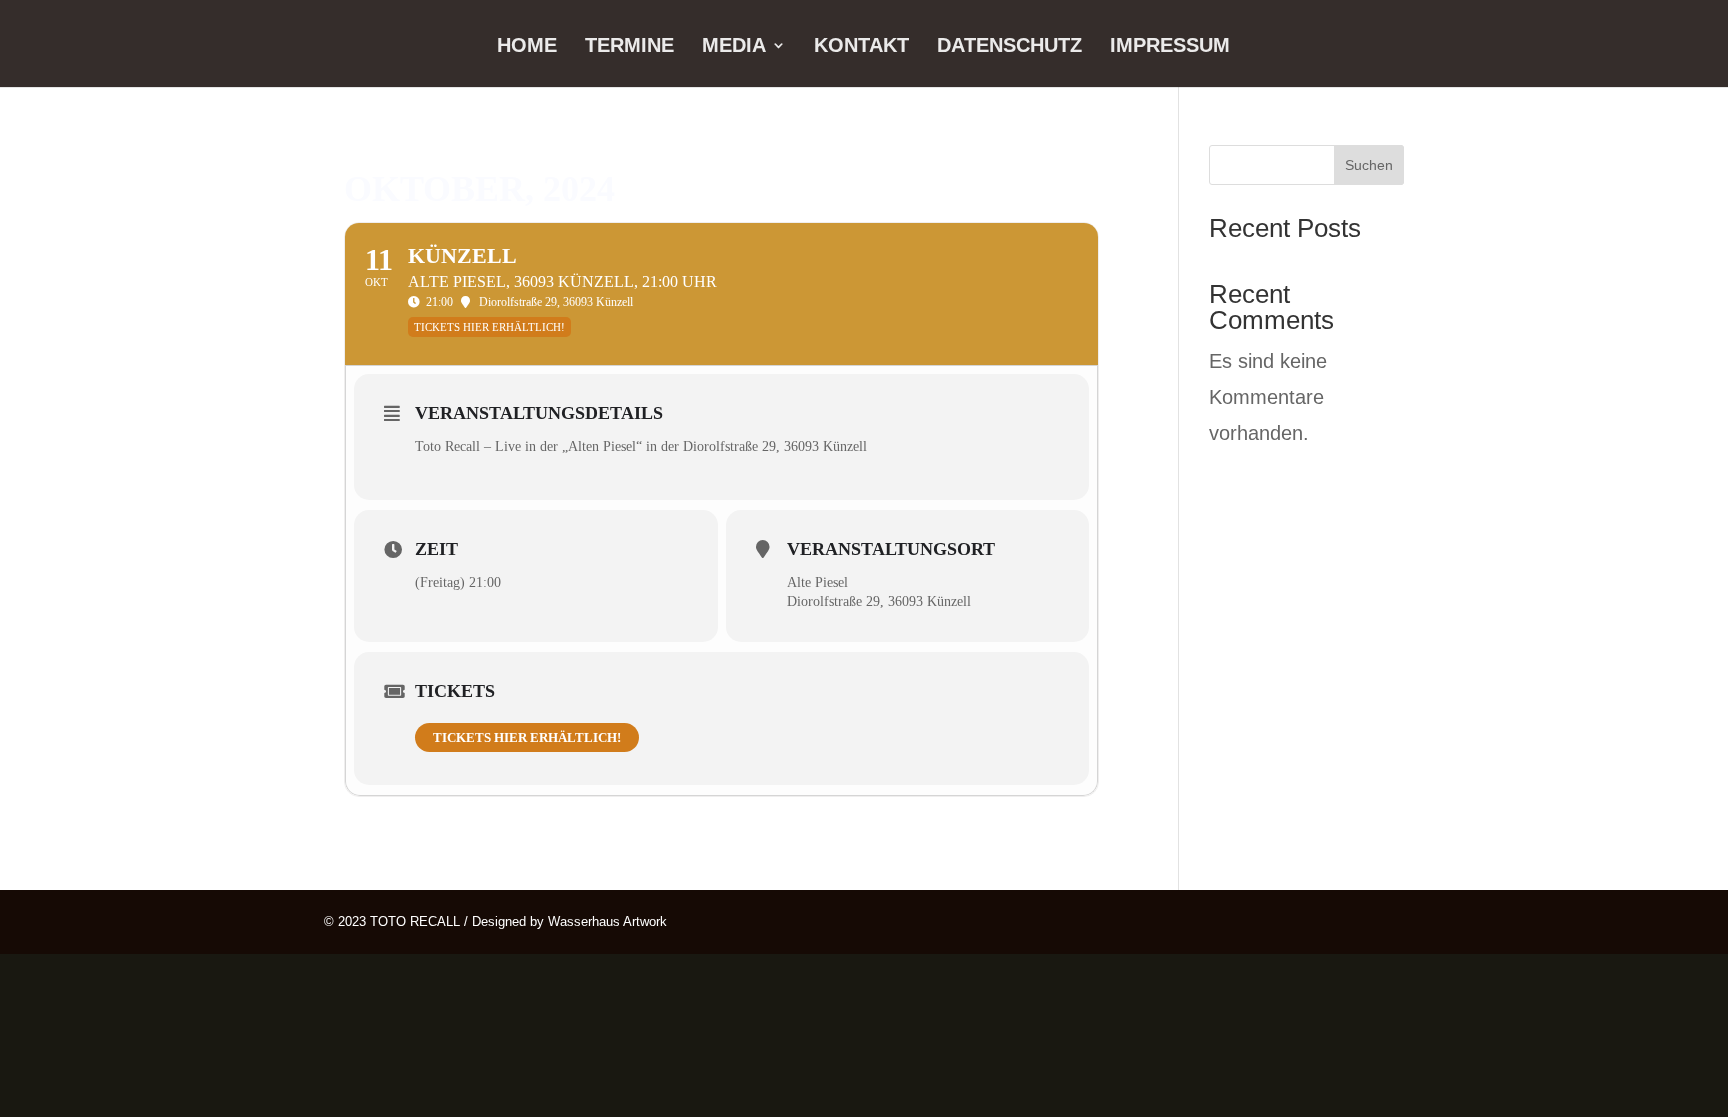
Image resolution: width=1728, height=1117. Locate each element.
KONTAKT (861, 47)
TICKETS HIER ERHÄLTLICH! (527, 737)
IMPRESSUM (1170, 47)
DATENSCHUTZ (1009, 47)
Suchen (1369, 165)
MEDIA (734, 47)
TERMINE (629, 47)
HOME (527, 47)
